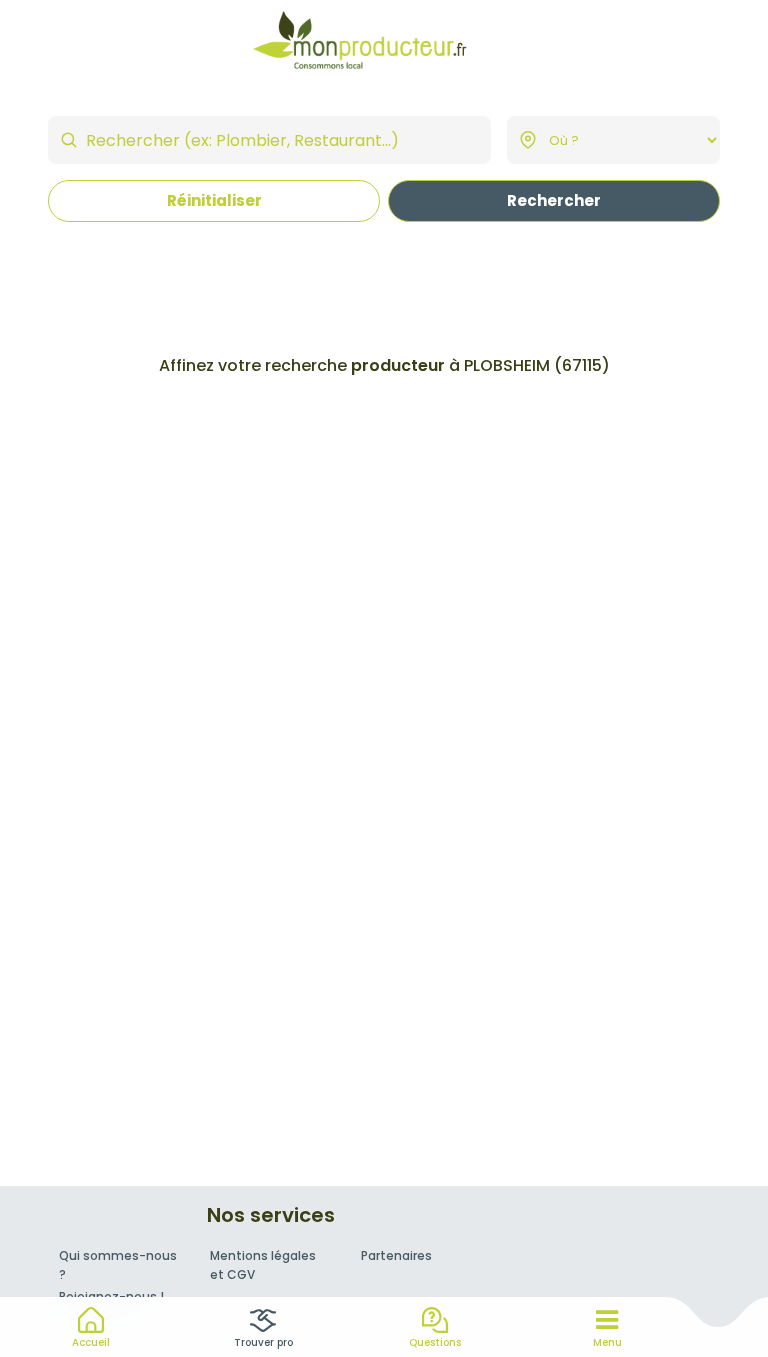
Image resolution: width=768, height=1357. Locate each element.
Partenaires (396, 1255)
